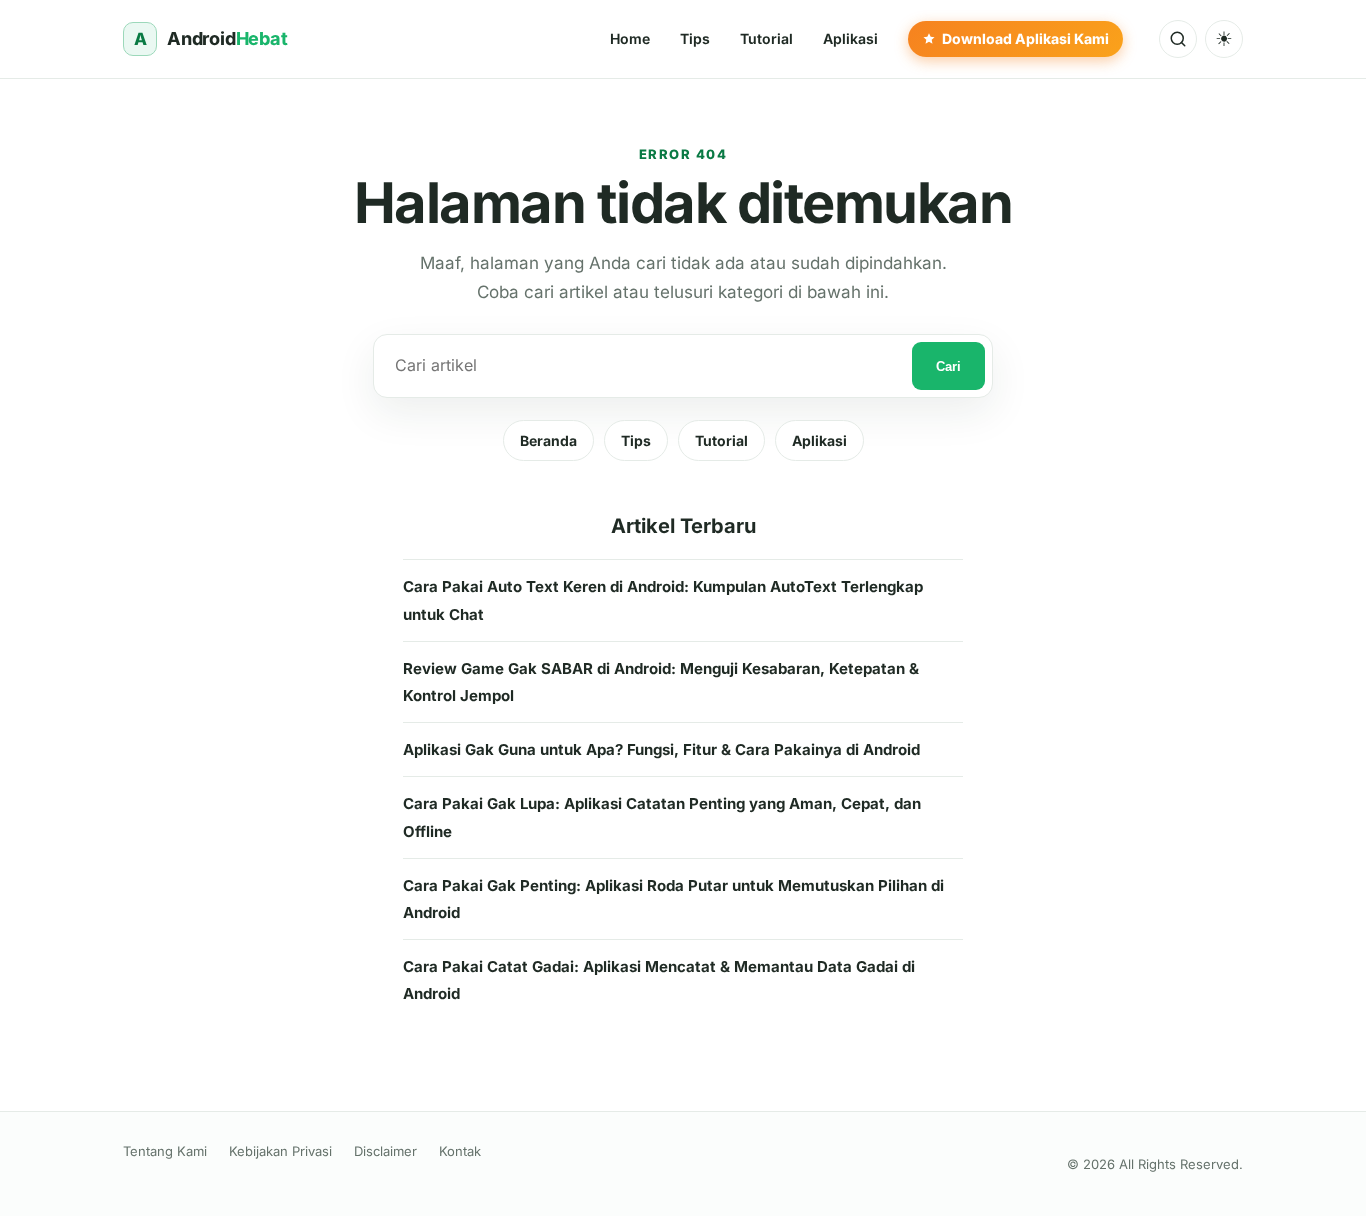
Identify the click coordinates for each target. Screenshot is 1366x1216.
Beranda (548, 440)
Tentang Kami (165, 1151)
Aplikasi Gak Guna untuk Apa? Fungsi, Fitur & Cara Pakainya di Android (661, 749)
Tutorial (721, 440)
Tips (636, 440)
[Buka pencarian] (1178, 39)
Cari (948, 366)
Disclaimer (385, 1151)
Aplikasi (819, 440)
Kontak (460, 1151)
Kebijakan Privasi (280, 1151)
